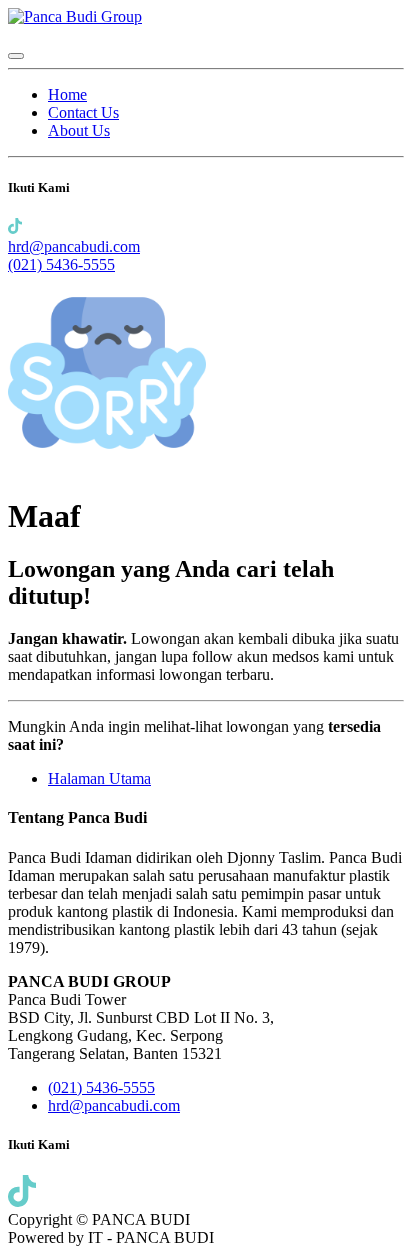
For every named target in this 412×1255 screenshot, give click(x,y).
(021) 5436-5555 (61, 264)
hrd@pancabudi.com (74, 246)
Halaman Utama (99, 778)
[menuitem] (67, 94)
